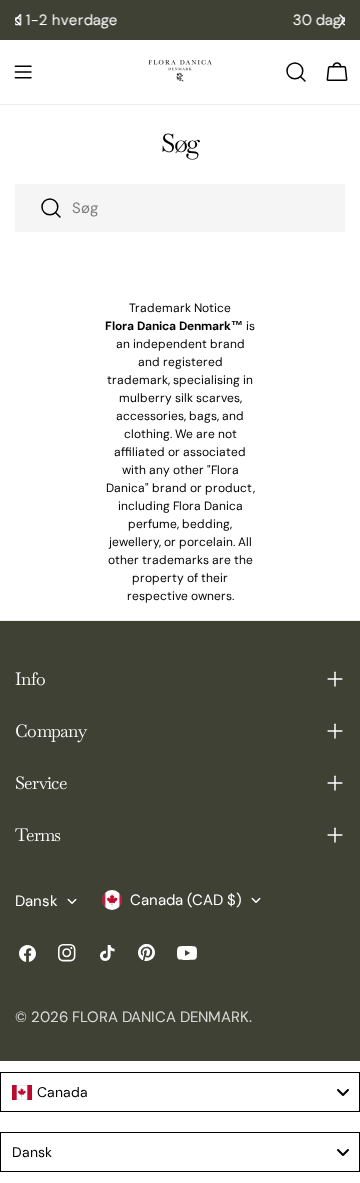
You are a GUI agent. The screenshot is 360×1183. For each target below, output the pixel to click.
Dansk (36, 901)
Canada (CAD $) (186, 900)
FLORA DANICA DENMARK (160, 1017)
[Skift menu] (23, 72)
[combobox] (180, 208)
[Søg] (296, 72)
